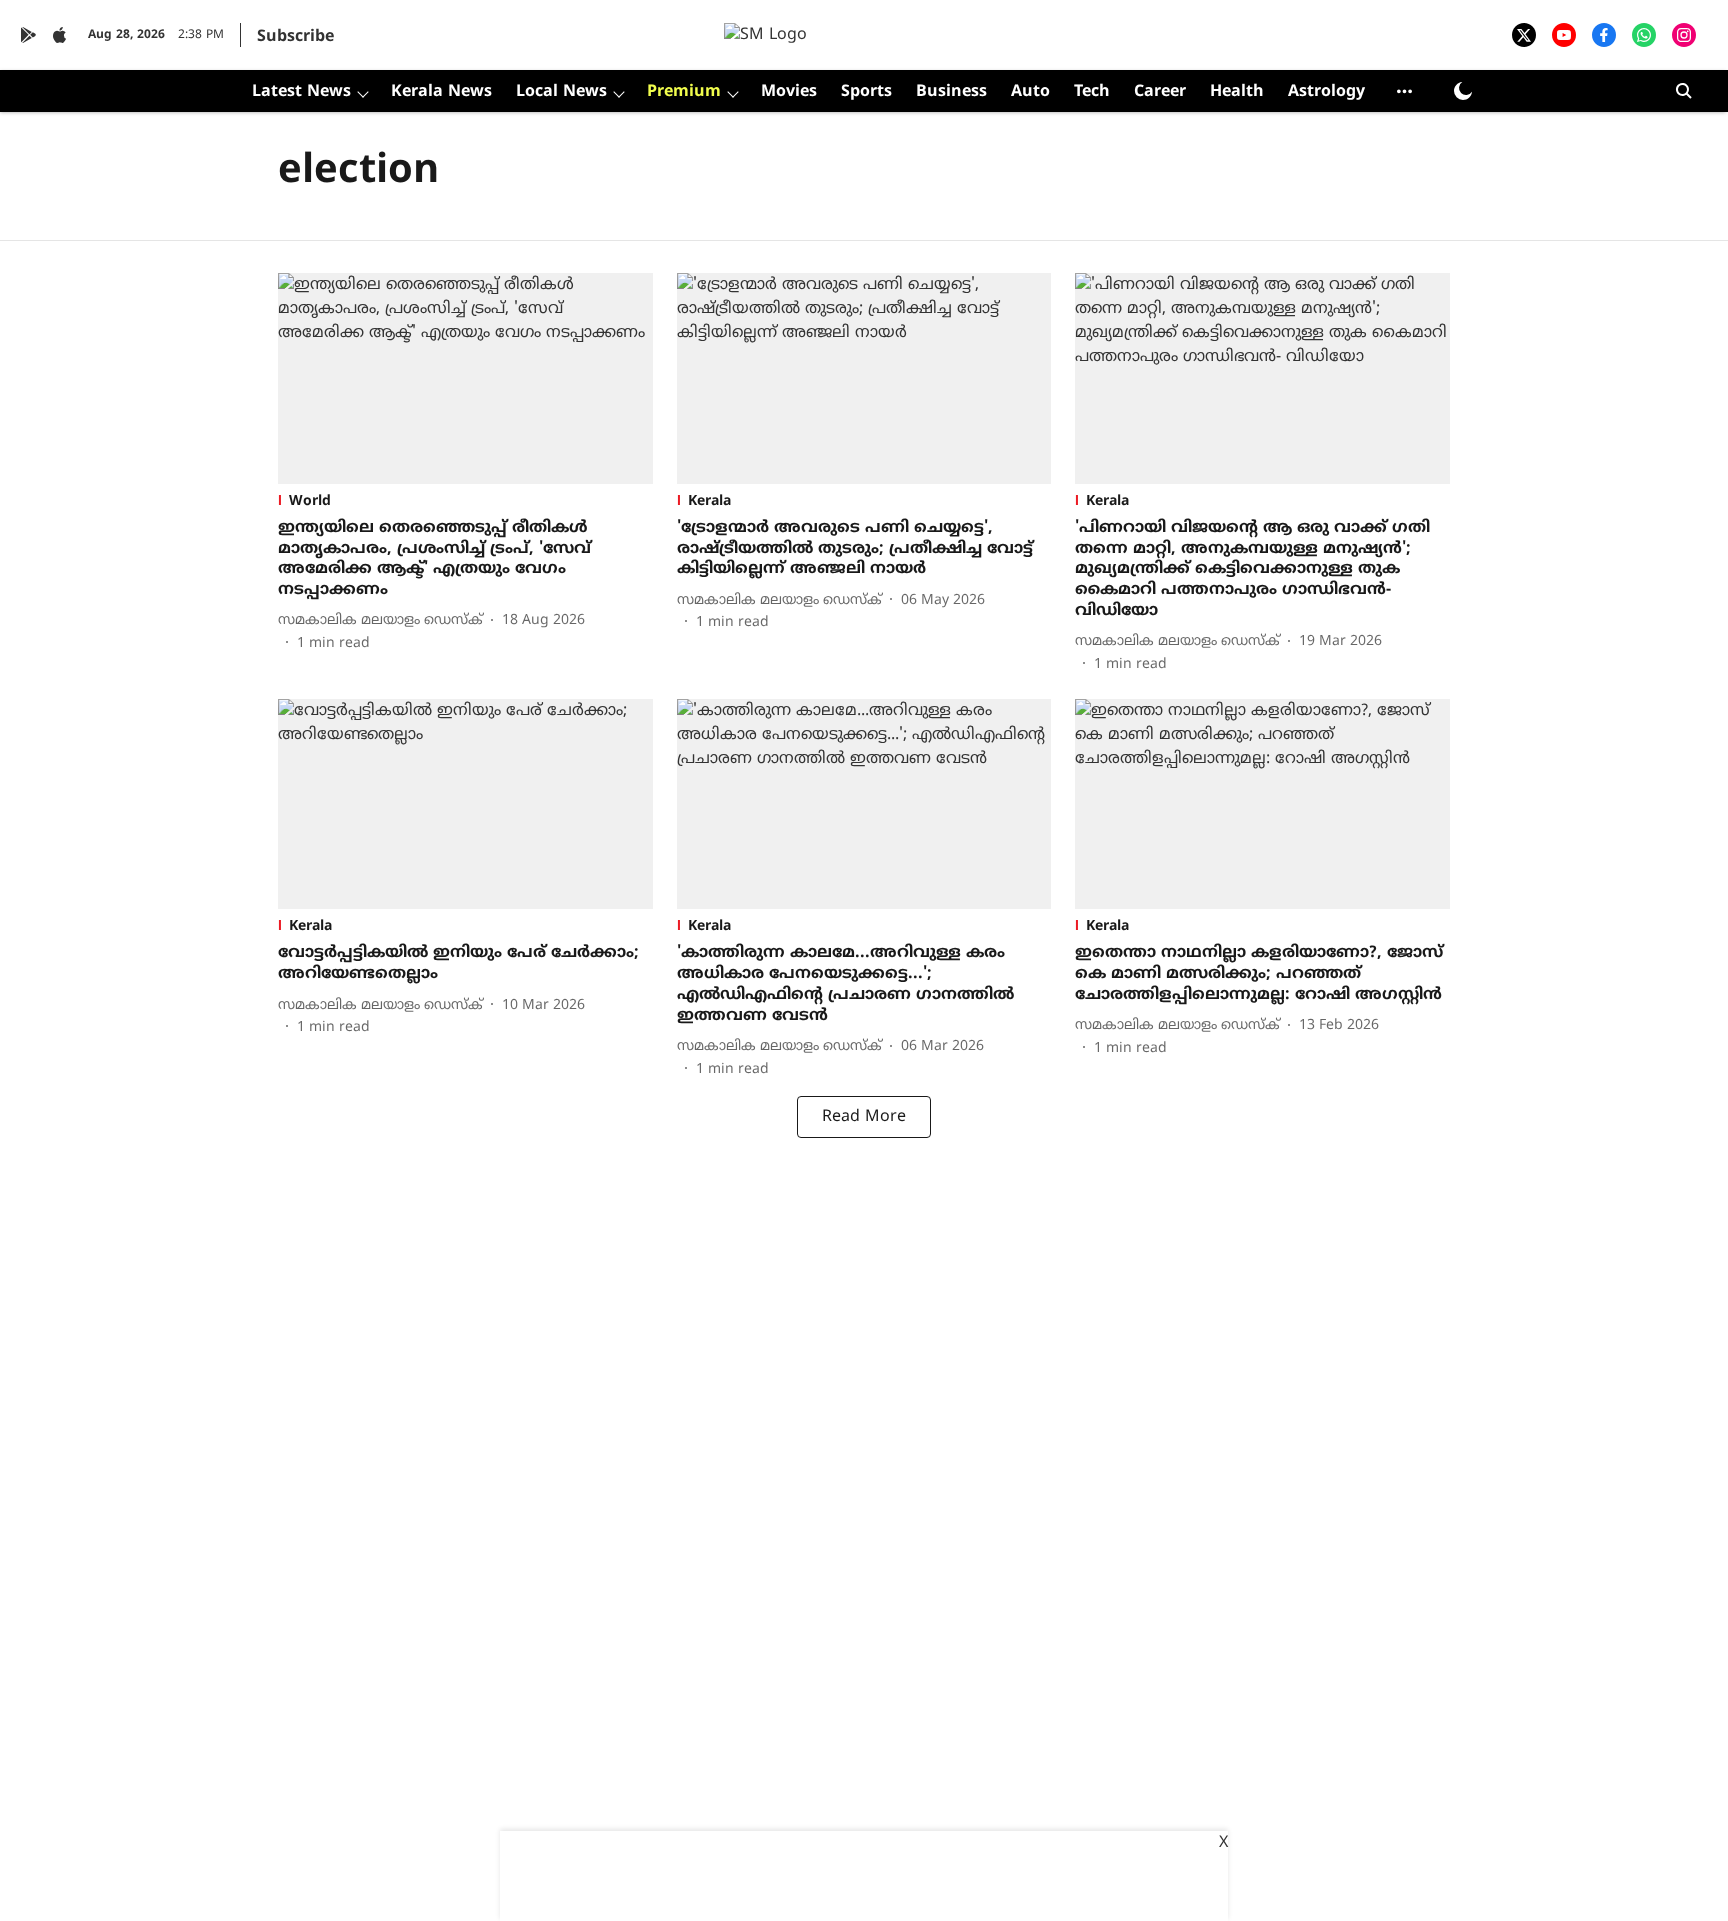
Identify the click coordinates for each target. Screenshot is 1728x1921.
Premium (684, 92)
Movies (789, 92)
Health (1237, 92)
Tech (1092, 92)
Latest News (301, 92)
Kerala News (441, 92)
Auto (1030, 92)
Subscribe (295, 37)
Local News (561, 92)
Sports (866, 92)
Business (951, 92)
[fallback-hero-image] (465, 378)
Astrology (1326, 92)
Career (1160, 92)
